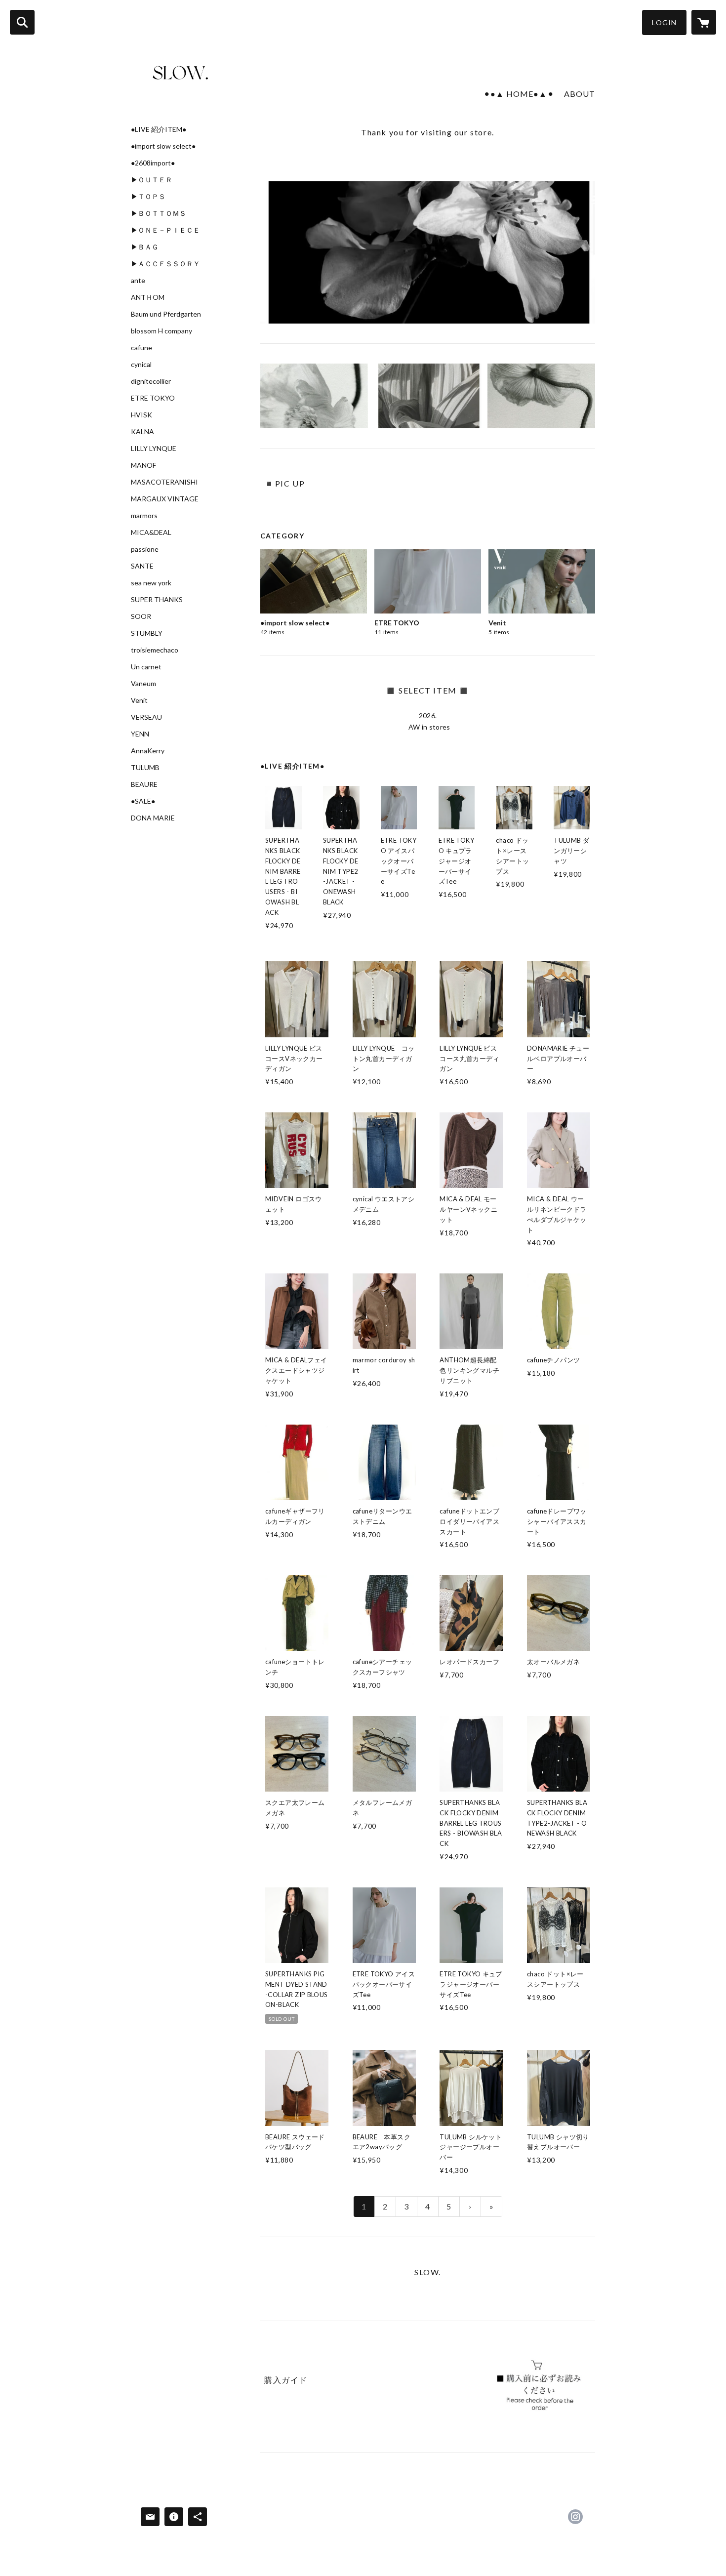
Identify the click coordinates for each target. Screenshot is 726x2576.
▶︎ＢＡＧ (145, 247)
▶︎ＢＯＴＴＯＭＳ (159, 213)
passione (145, 549)
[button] (664, 22)
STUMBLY (147, 633)
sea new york (151, 583)
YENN (140, 734)
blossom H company (161, 331)
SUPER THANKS (157, 600)
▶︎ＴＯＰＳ (148, 197)
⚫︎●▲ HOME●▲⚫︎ (519, 94)
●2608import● (153, 163)
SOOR (141, 616)
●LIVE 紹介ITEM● (159, 129)
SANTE (142, 566)
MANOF (143, 465)
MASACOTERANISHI (164, 482)
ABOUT (580, 94)
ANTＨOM (148, 297)
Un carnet (146, 667)
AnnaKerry (148, 751)
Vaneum (143, 684)
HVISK (141, 415)
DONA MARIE (153, 818)
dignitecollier (151, 381)
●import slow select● (163, 146)
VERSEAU (146, 717)
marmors (144, 516)
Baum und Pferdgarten (166, 314)
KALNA (142, 432)
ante (138, 281)
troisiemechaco (155, 650)
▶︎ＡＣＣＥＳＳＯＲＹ (165, 264)
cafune (141, 348)
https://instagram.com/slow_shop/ (575, 2517)
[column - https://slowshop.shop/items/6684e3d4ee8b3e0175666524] (537, 2386)
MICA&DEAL (151, 532)
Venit (139, 700)
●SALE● (143, 801)
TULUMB (145, 768)
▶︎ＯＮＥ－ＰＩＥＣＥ (165, 230)
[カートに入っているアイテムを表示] (704, 22)
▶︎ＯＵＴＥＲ (152, 180)
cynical (141, 365)
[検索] (22, 22)
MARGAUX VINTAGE (165, 499)
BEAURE (144, 784)
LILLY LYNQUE (154, 449)
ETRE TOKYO (153, 398)
